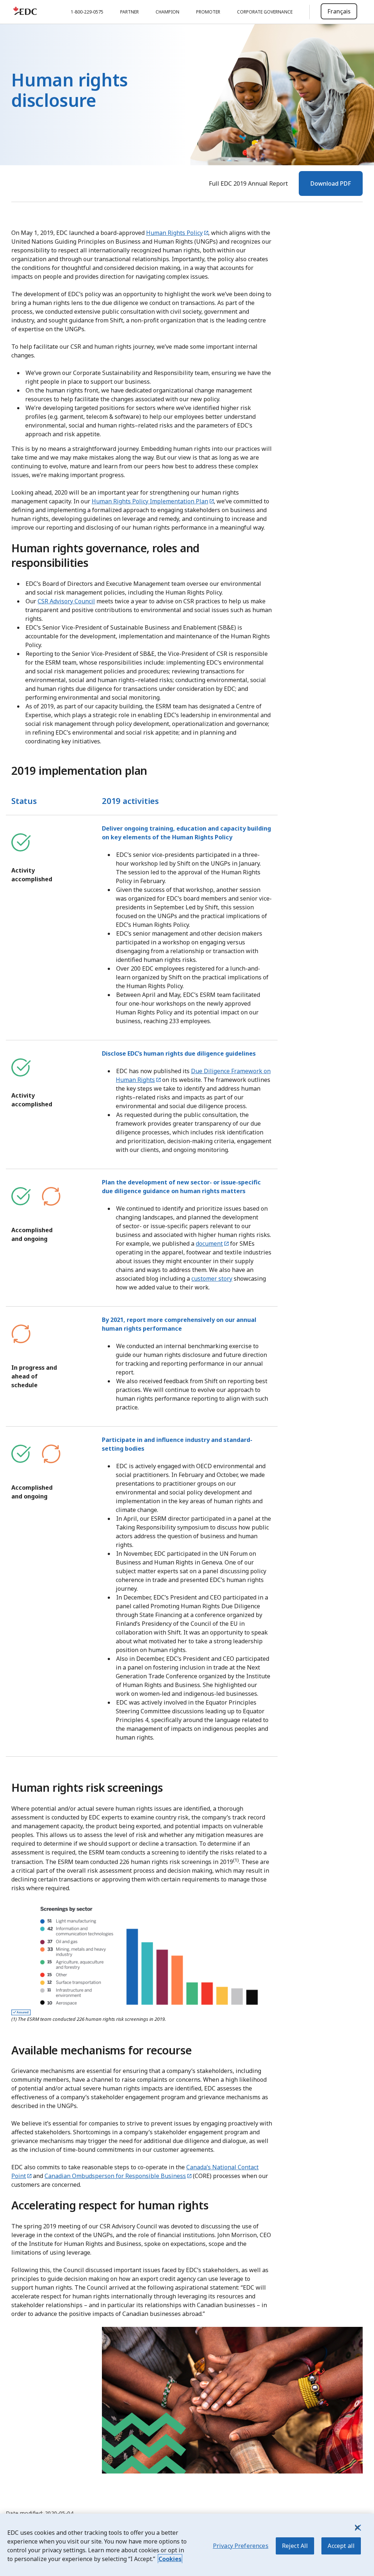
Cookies (170, 2559)
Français (339, 11)
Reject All (295, 2546)
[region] (187, 2545)
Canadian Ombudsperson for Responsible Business (115, 2176)
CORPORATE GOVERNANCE (265, 12)
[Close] (357, 2527)
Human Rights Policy (174, 233)
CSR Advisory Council (66, 601)
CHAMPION (167, 12)
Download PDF (331, 183)
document (209, 1243)
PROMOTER (208, 12)
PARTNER (129, 12)
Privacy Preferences (241, 2546)
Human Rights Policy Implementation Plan (150, 501)
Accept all (341, 2546)
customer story (212, 1279)
